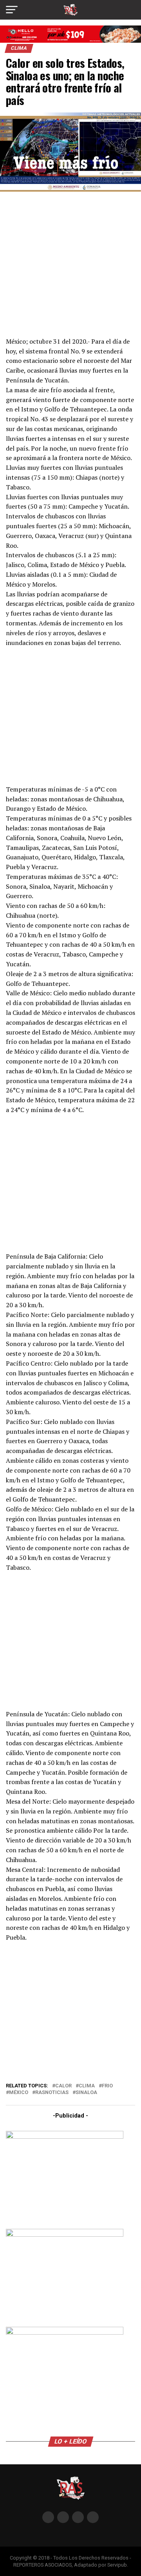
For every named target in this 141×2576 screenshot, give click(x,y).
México (19, 2093)
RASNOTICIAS (52, 2093)
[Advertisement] (70, 263)
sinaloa (86, 2093)
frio (107, 2086)
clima (87, 2086)
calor (63, 2086)
